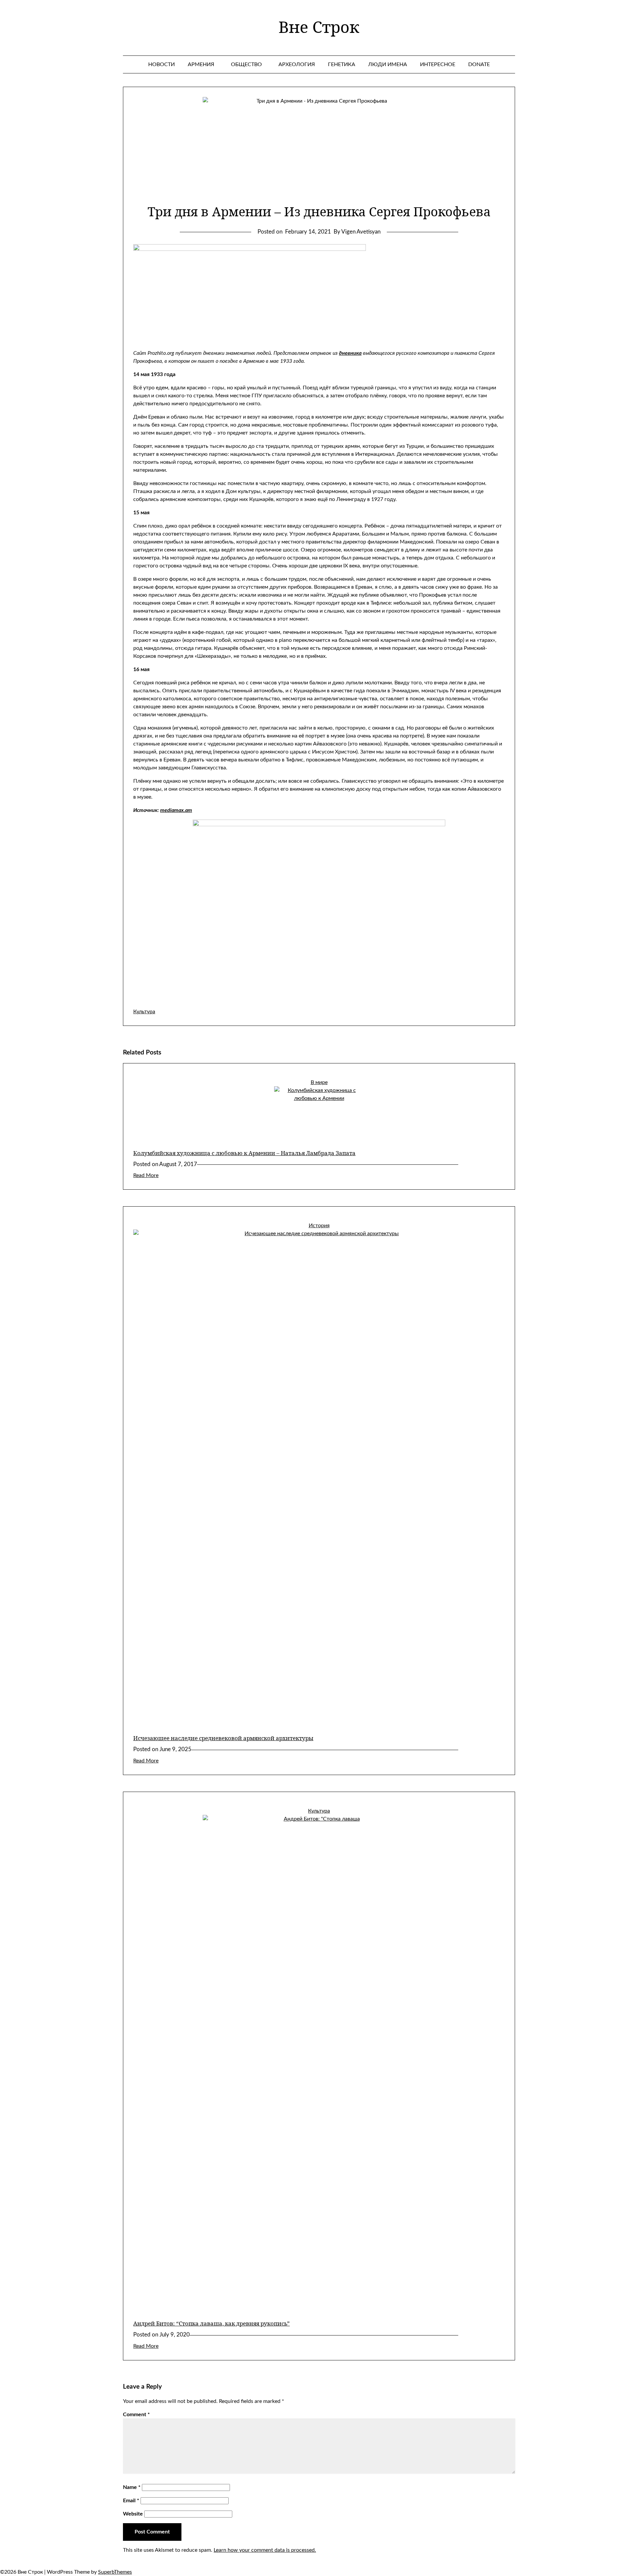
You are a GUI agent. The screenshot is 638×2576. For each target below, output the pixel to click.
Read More (146, 1175)
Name (132, 2487)
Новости (161, 64)
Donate (479, 64)
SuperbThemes (115, 2572)
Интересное (438, 64)
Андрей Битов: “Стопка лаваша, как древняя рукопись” (212, 2323)
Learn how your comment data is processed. (265, 2550)
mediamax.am (176, 810)
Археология (297, 64)
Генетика (342, 64)
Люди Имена (388, 64)
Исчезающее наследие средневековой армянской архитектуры (223, 1738)
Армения (201, 64)
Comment (136, 2415)
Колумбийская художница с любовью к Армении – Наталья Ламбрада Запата (244, 1153)
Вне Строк (319, 27)
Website (133, 2514)
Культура (144, 1012)
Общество (246, 64)
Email (131, 2501)
